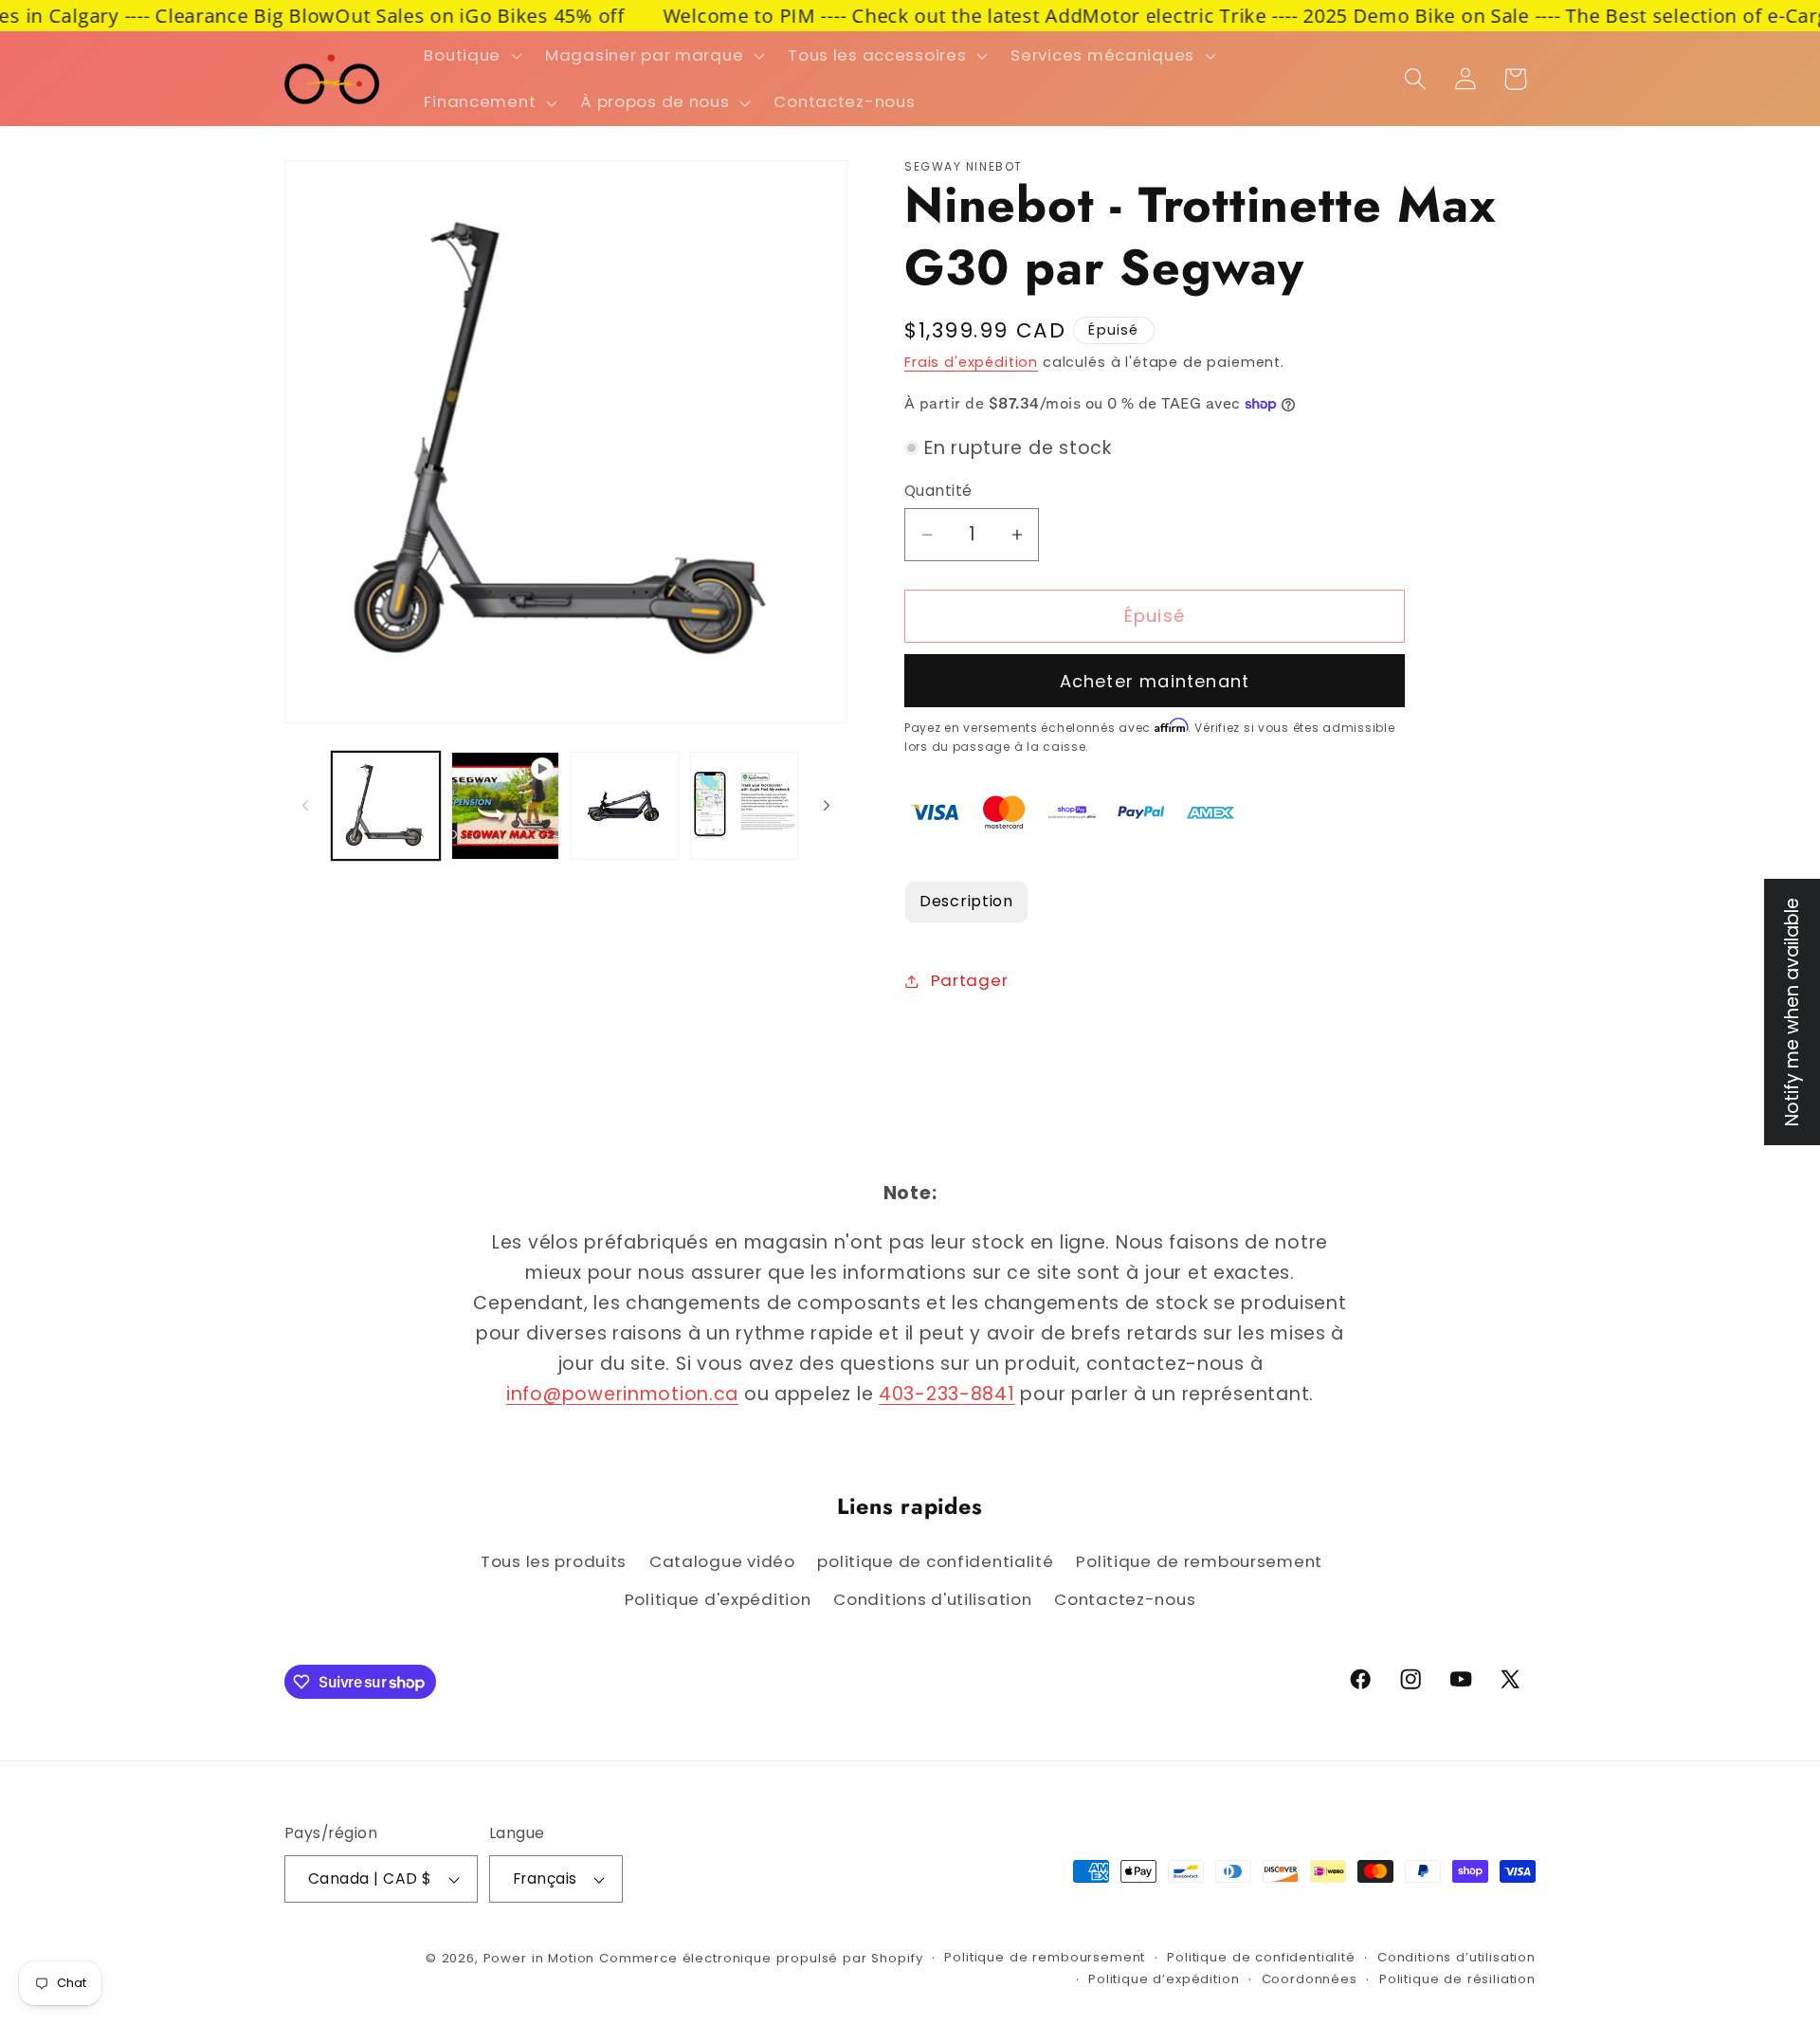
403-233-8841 (947, 1394)
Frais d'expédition (971, 362)
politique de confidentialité (935, 1561)
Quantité (938, 491)
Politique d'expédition (718, 1599)
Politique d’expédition (1164, 1979)
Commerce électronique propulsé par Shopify (761, 1958)
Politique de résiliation (1457, 1979)
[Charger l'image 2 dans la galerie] (625, 806)
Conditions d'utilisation (932, 1599)
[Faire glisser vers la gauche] (305, 806)
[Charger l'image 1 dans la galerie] (386, 806)
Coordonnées (1310, 1979)
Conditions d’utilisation (1456, 1957)
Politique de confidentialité (1261, 1957)
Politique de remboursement (1199, 1561)
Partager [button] (969, 980)
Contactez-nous (1125, 1599)
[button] (471, 55)
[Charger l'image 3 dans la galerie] (744, 806)
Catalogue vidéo (722, 1561)
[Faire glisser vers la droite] (827, 806)
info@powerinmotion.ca (622, 1394)
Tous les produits (554, 1561)
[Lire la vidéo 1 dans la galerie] (505, 806)
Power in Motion (539, 1958)
